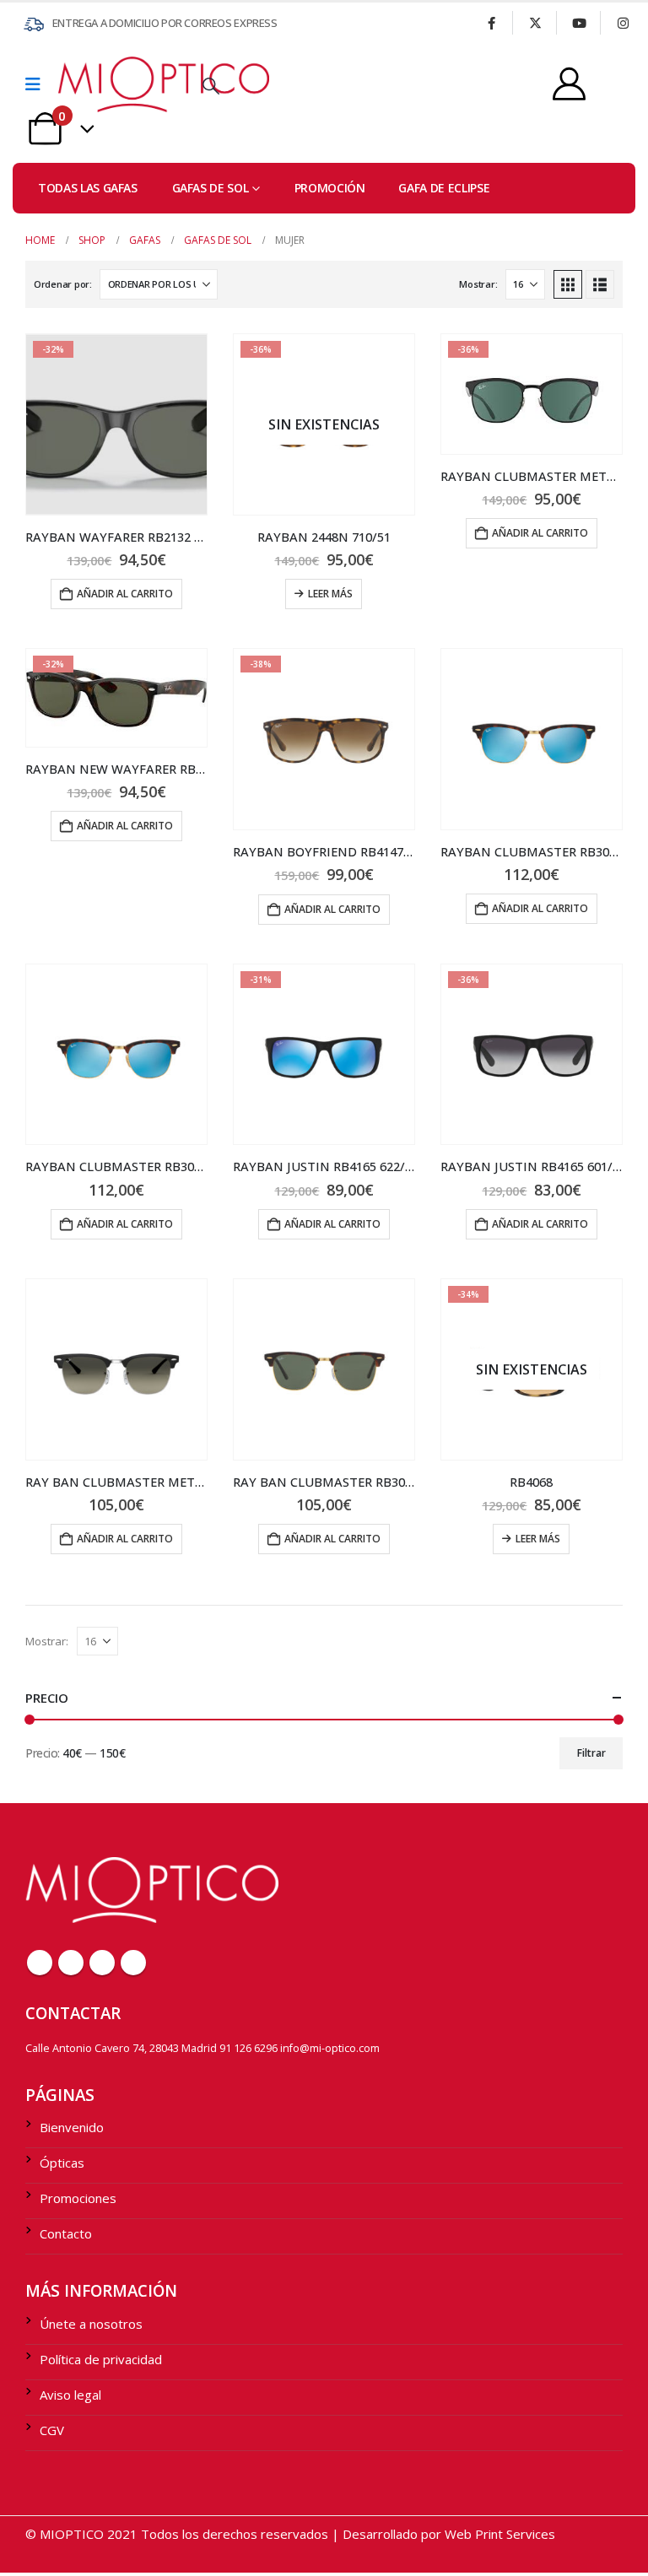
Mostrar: (478, 284)
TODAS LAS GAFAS (88, 188)
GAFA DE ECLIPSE (444, 188)
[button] (211, 86)
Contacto (66, 2233)
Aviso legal (70, 2395)
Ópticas (62, 2163)
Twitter (71, 1963)
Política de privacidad (101, 2359)
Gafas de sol (211, 188)
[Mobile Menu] (38, 84)
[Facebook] (491, 23)
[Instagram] (623, 23)
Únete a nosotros (91, 2324)
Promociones (78, 2198)
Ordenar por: (63, 284)
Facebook (40, 1963)
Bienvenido (72, 2127)
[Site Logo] (105, 84)
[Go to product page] (532, 739)
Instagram (133, 1963)
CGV (52, 2430)
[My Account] (569, 84)
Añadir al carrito (125, 594)
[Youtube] (579, 23)
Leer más (330, 594)
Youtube (102, 1963)
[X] (535, 23)
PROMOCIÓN (330, 188)
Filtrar (591, 1753)
